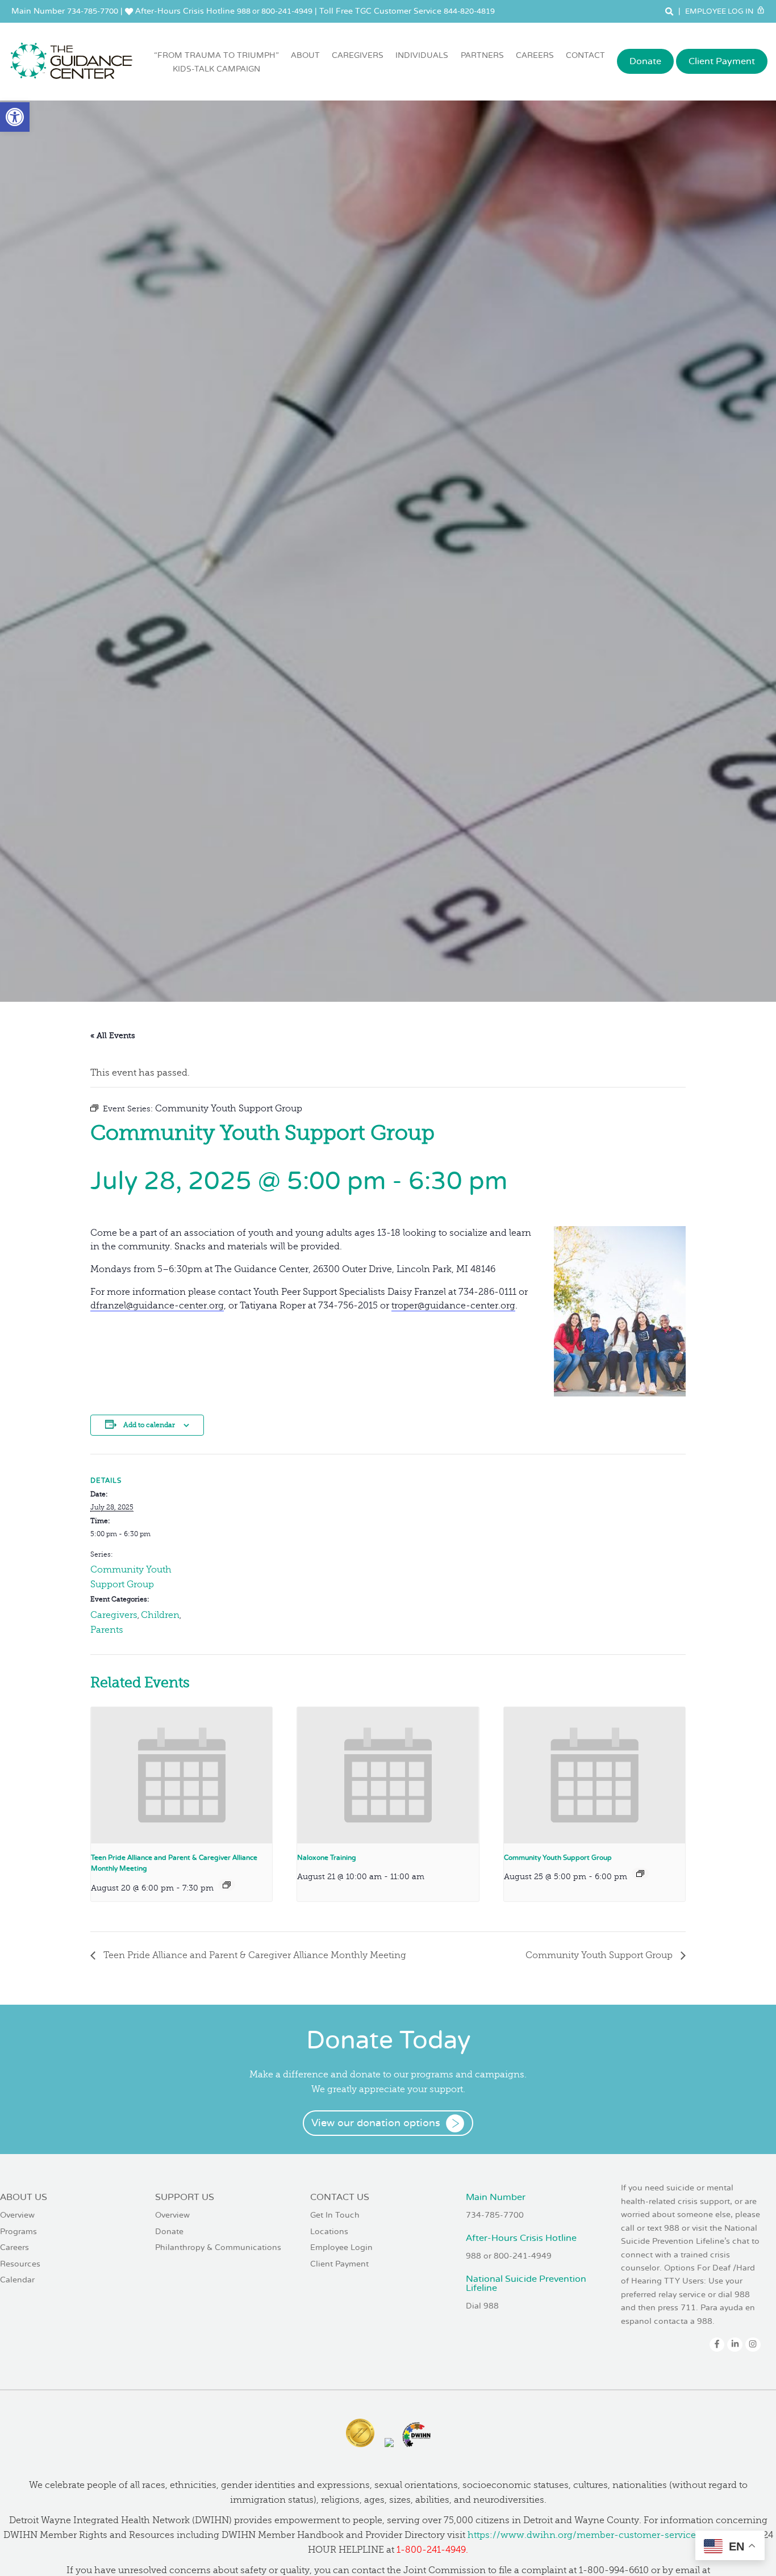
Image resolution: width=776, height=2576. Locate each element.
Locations (329, 2232)
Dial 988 (482, 2306)
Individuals (422, 55)
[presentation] (182, 1775)
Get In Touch (335, 2215)
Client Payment (722, 61)
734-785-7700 (93, 11)
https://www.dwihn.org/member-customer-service (582, 2535)
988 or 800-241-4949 (275, 11)
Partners (482, 55)
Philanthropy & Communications (218, 2247)
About (305, 55)
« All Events (113, 1036)
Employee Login (341, 2247)
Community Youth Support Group (558, 1858)
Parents (107, 1630)
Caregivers (358, 55)
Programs (18, 2232)
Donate (645, 61)
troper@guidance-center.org (453, 1306)
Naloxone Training (327, 1858)
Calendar (17, 2280)
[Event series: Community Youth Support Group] (640, 1874)
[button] (15, 117)
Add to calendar (149, 1425)
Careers (535, 55)
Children (160, 1615)
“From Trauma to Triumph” (216, 62)
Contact (585, 55)
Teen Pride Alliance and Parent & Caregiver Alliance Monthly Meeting (254, 1955)
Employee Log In (720, 11)
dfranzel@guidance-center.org (157, 1306)
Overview (17, 2215)
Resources (20, 2264)
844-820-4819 (469, 11)
